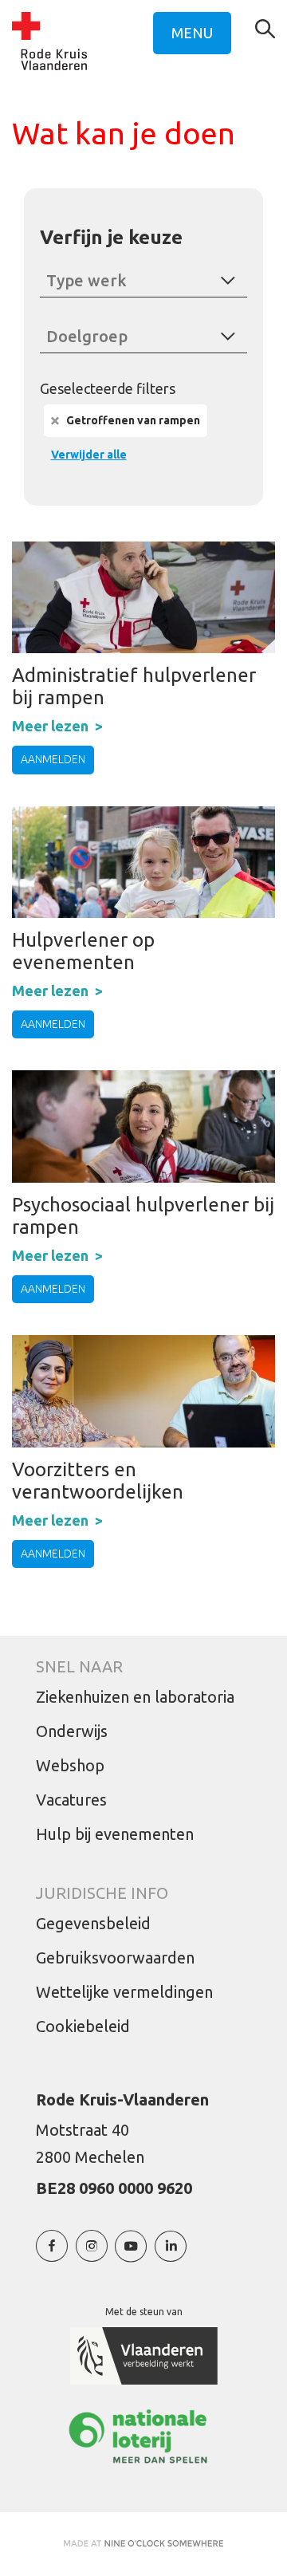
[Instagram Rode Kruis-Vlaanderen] (92, 2254)
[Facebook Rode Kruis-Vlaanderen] (52, 2254)
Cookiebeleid (83, 2026)
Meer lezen (50, 726)
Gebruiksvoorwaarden (115, 1958)
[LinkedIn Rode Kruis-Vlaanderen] (171, 2254)
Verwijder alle (89, 455)
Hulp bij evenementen (115, 1834)
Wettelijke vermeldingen (124, 1992)
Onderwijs (72, 1731)
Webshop (70, 1765)
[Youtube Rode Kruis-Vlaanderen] (131, 2254)
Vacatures (71, 1800)
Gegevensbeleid (93, 1923)
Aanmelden (53, 759)
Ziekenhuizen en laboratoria (135, 1697)
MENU (192, 33)
